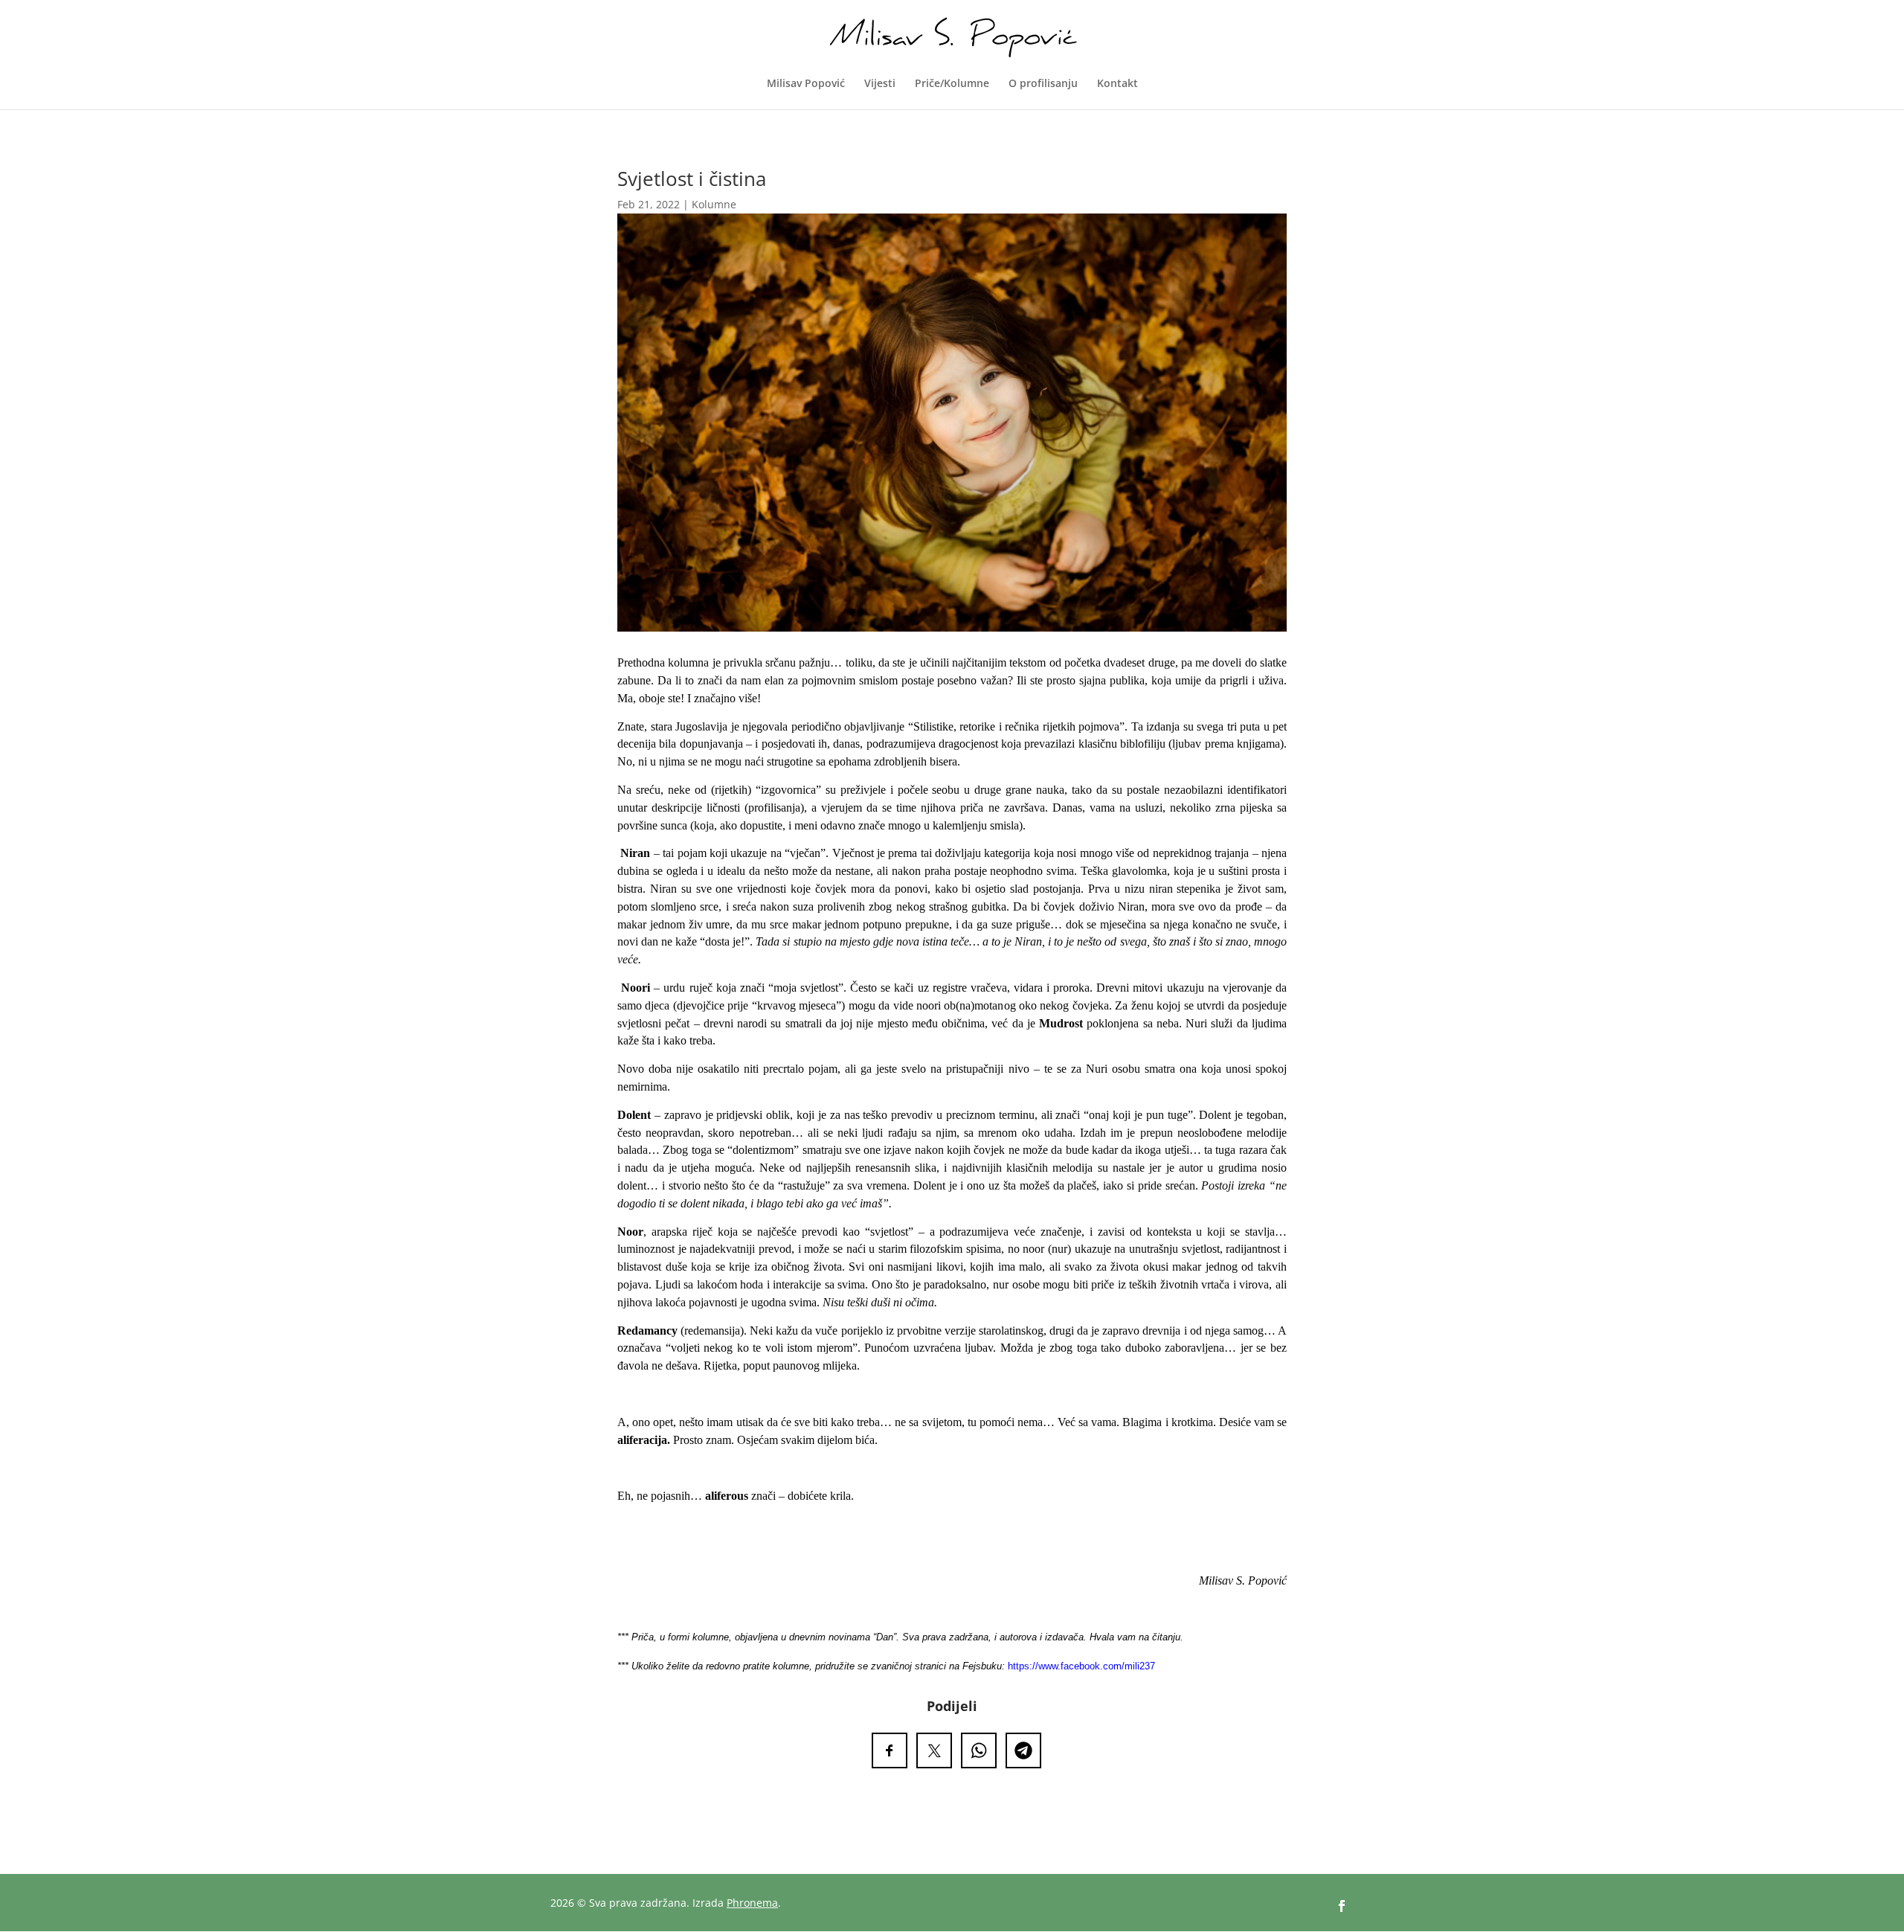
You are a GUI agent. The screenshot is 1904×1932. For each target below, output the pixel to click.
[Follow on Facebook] (1342, 1906)
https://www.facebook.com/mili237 (1081, 1666)
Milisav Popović (806, 84)
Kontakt (1117, 84)
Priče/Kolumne (952, 84)
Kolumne (714, 204)
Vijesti (880, 84)
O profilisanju (1043, 84)
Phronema (752, 1903)
